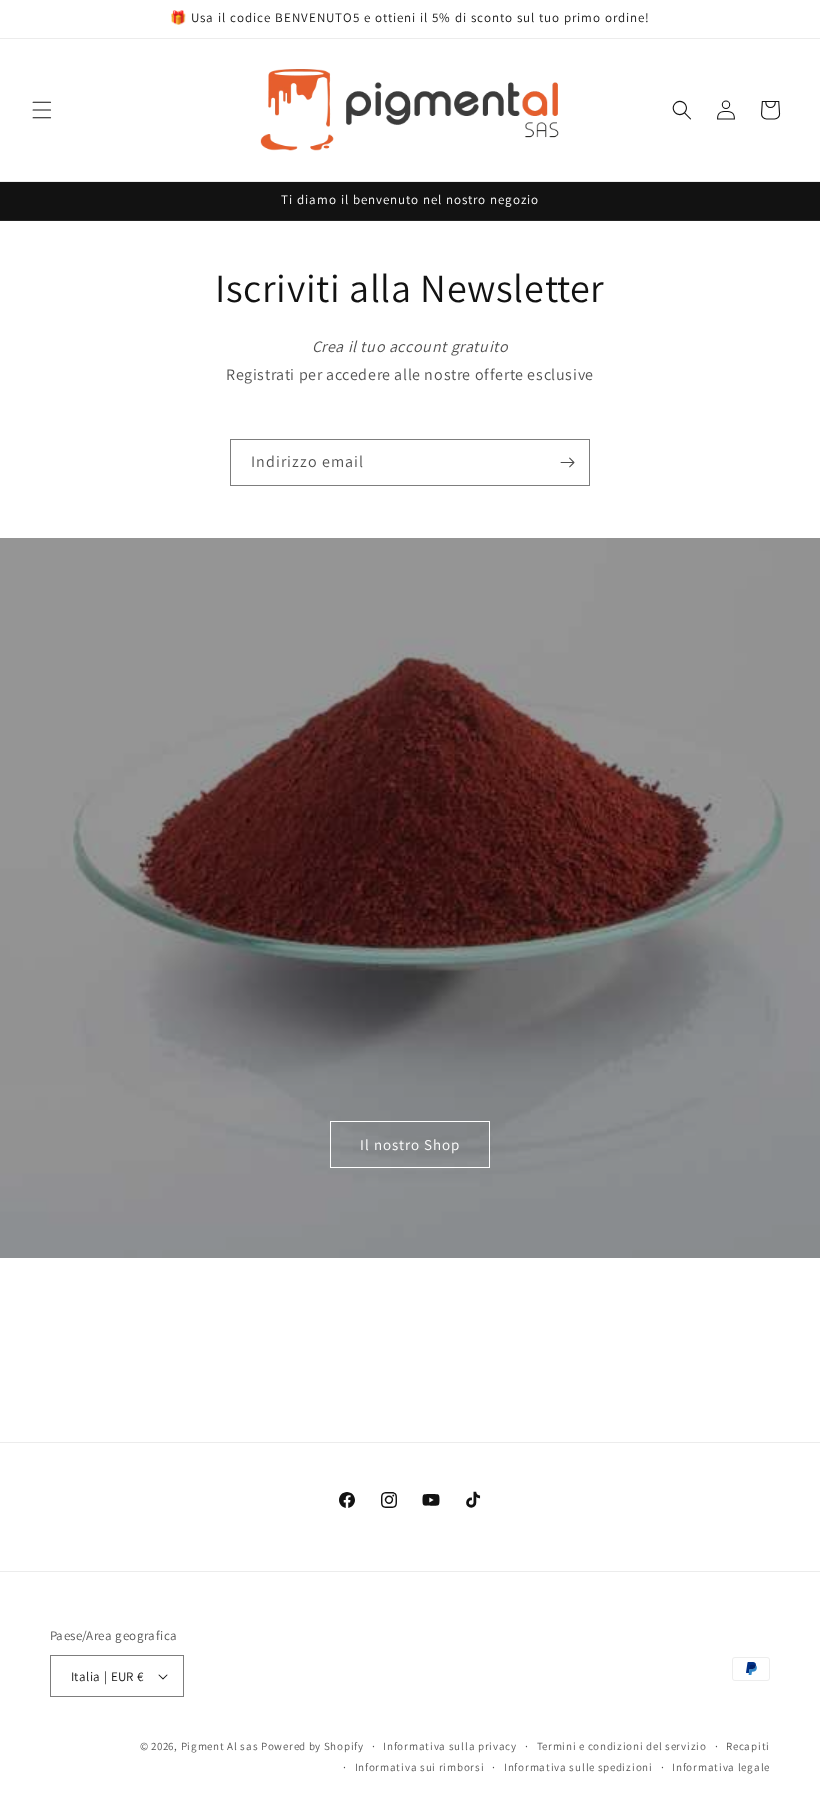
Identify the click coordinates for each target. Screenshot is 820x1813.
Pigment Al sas (220, 1746)
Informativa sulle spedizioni (578, 1767)
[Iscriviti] (567, 462)
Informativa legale (721, 1767)
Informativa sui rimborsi (420, 1767)
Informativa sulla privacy (450, 1746)
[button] (42, 110)
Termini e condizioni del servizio (622, 1746)
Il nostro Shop (410, 1143)
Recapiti (748, 1746)
